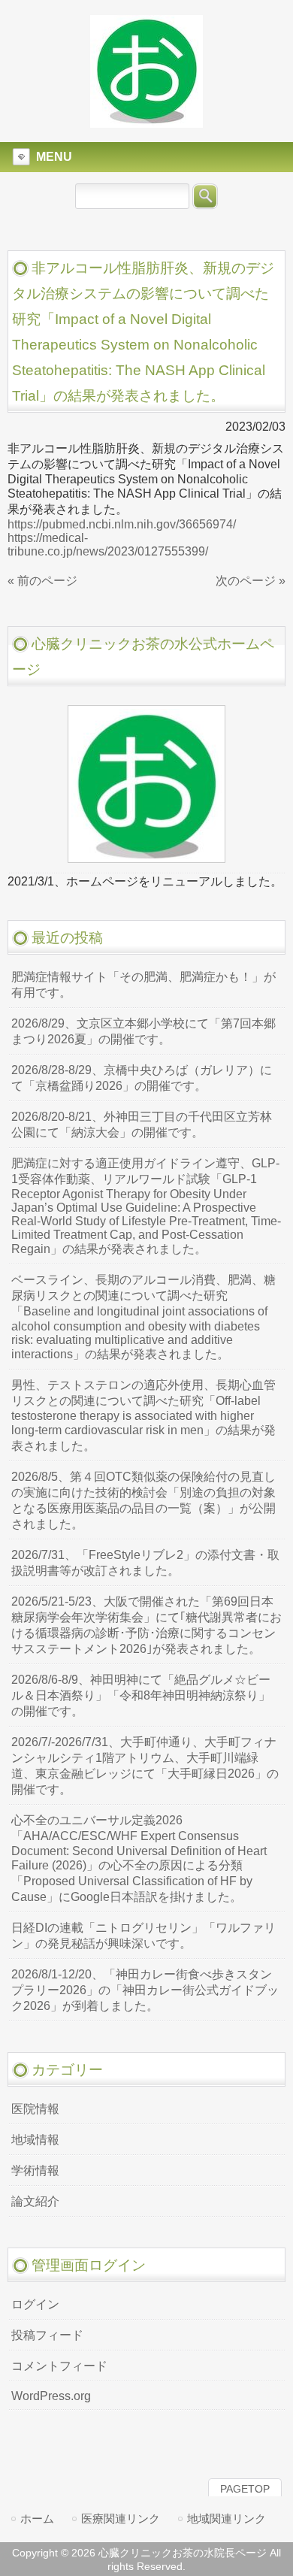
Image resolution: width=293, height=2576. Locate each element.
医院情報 (35, 2109)
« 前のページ (42, 581)
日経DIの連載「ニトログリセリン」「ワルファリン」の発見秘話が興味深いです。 (143, 1936)
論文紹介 (35, 2201)
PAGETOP (245, 2489)
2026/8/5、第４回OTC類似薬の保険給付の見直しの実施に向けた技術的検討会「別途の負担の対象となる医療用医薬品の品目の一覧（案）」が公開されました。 (143, 1500)
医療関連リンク (121, 2518)
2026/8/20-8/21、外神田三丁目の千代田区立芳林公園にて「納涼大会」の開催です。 (142, 1125)
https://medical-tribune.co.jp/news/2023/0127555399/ (108, 545)
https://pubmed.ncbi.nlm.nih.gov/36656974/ (122, 524)
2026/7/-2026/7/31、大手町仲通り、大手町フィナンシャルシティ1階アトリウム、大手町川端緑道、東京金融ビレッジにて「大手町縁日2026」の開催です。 (145, 1766)
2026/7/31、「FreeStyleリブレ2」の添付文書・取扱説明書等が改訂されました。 (145, 1563)
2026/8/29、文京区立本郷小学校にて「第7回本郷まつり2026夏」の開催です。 (143, 1031)
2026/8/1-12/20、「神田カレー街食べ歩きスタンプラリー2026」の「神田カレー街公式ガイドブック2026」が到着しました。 (145, 1990)
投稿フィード (47, 2335)
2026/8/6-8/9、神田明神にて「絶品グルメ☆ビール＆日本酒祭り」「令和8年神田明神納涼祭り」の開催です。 (141, 1695)
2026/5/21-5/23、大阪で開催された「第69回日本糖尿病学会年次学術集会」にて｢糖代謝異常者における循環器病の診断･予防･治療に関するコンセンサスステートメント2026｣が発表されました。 (146, 1625)
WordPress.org (51, 2396)
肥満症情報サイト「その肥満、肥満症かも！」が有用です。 (143, 985)
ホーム (37, 2518)
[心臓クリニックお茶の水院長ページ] (146, 121)
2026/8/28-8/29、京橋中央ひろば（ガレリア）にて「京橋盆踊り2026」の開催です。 (142, 1078)
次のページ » (251, 581)
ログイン (35, 2304)
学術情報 (35, 2170)
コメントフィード (59, 2366)
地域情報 (35, 2140)
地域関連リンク (227, 2518)
